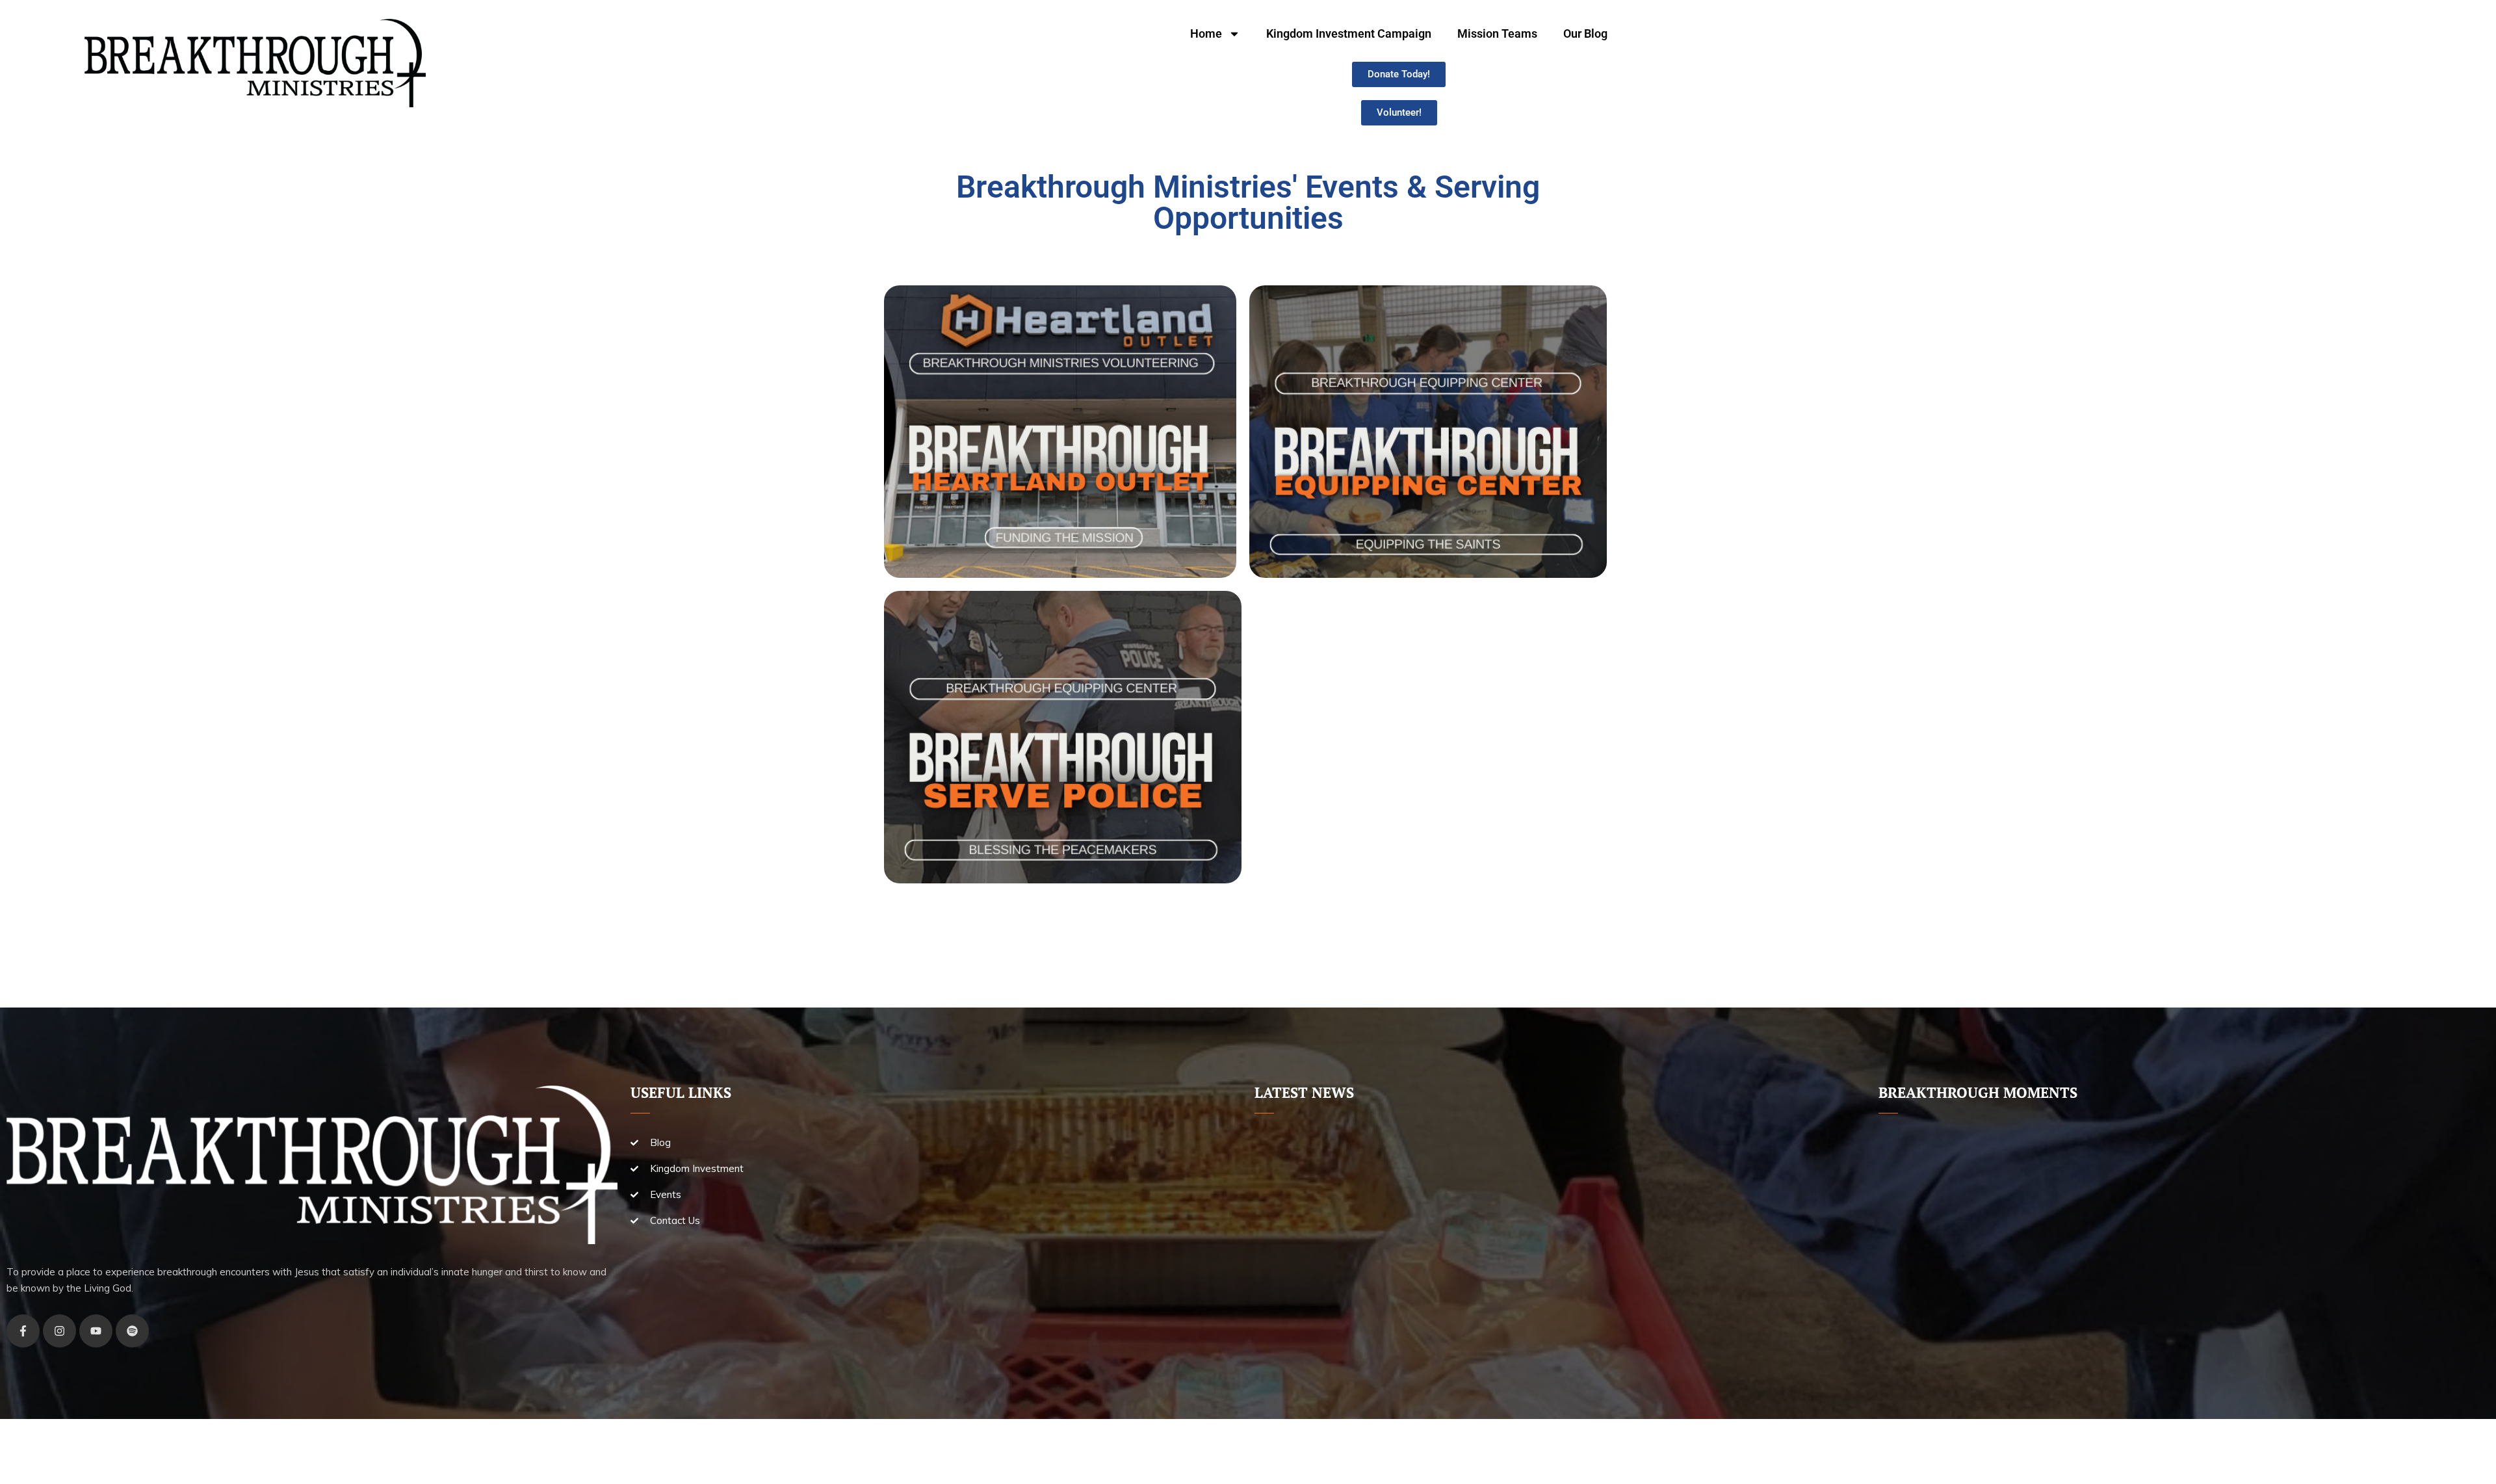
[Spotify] (132, 1331)
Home (1206, 33)
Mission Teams (1497, 33)
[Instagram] (59, 1331)
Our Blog (1585, 33)
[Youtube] (96, 1331)
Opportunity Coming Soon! (1063, 780)
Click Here (1060, 479)
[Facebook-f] (23, 1331)
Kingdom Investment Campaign (1349, 33)
